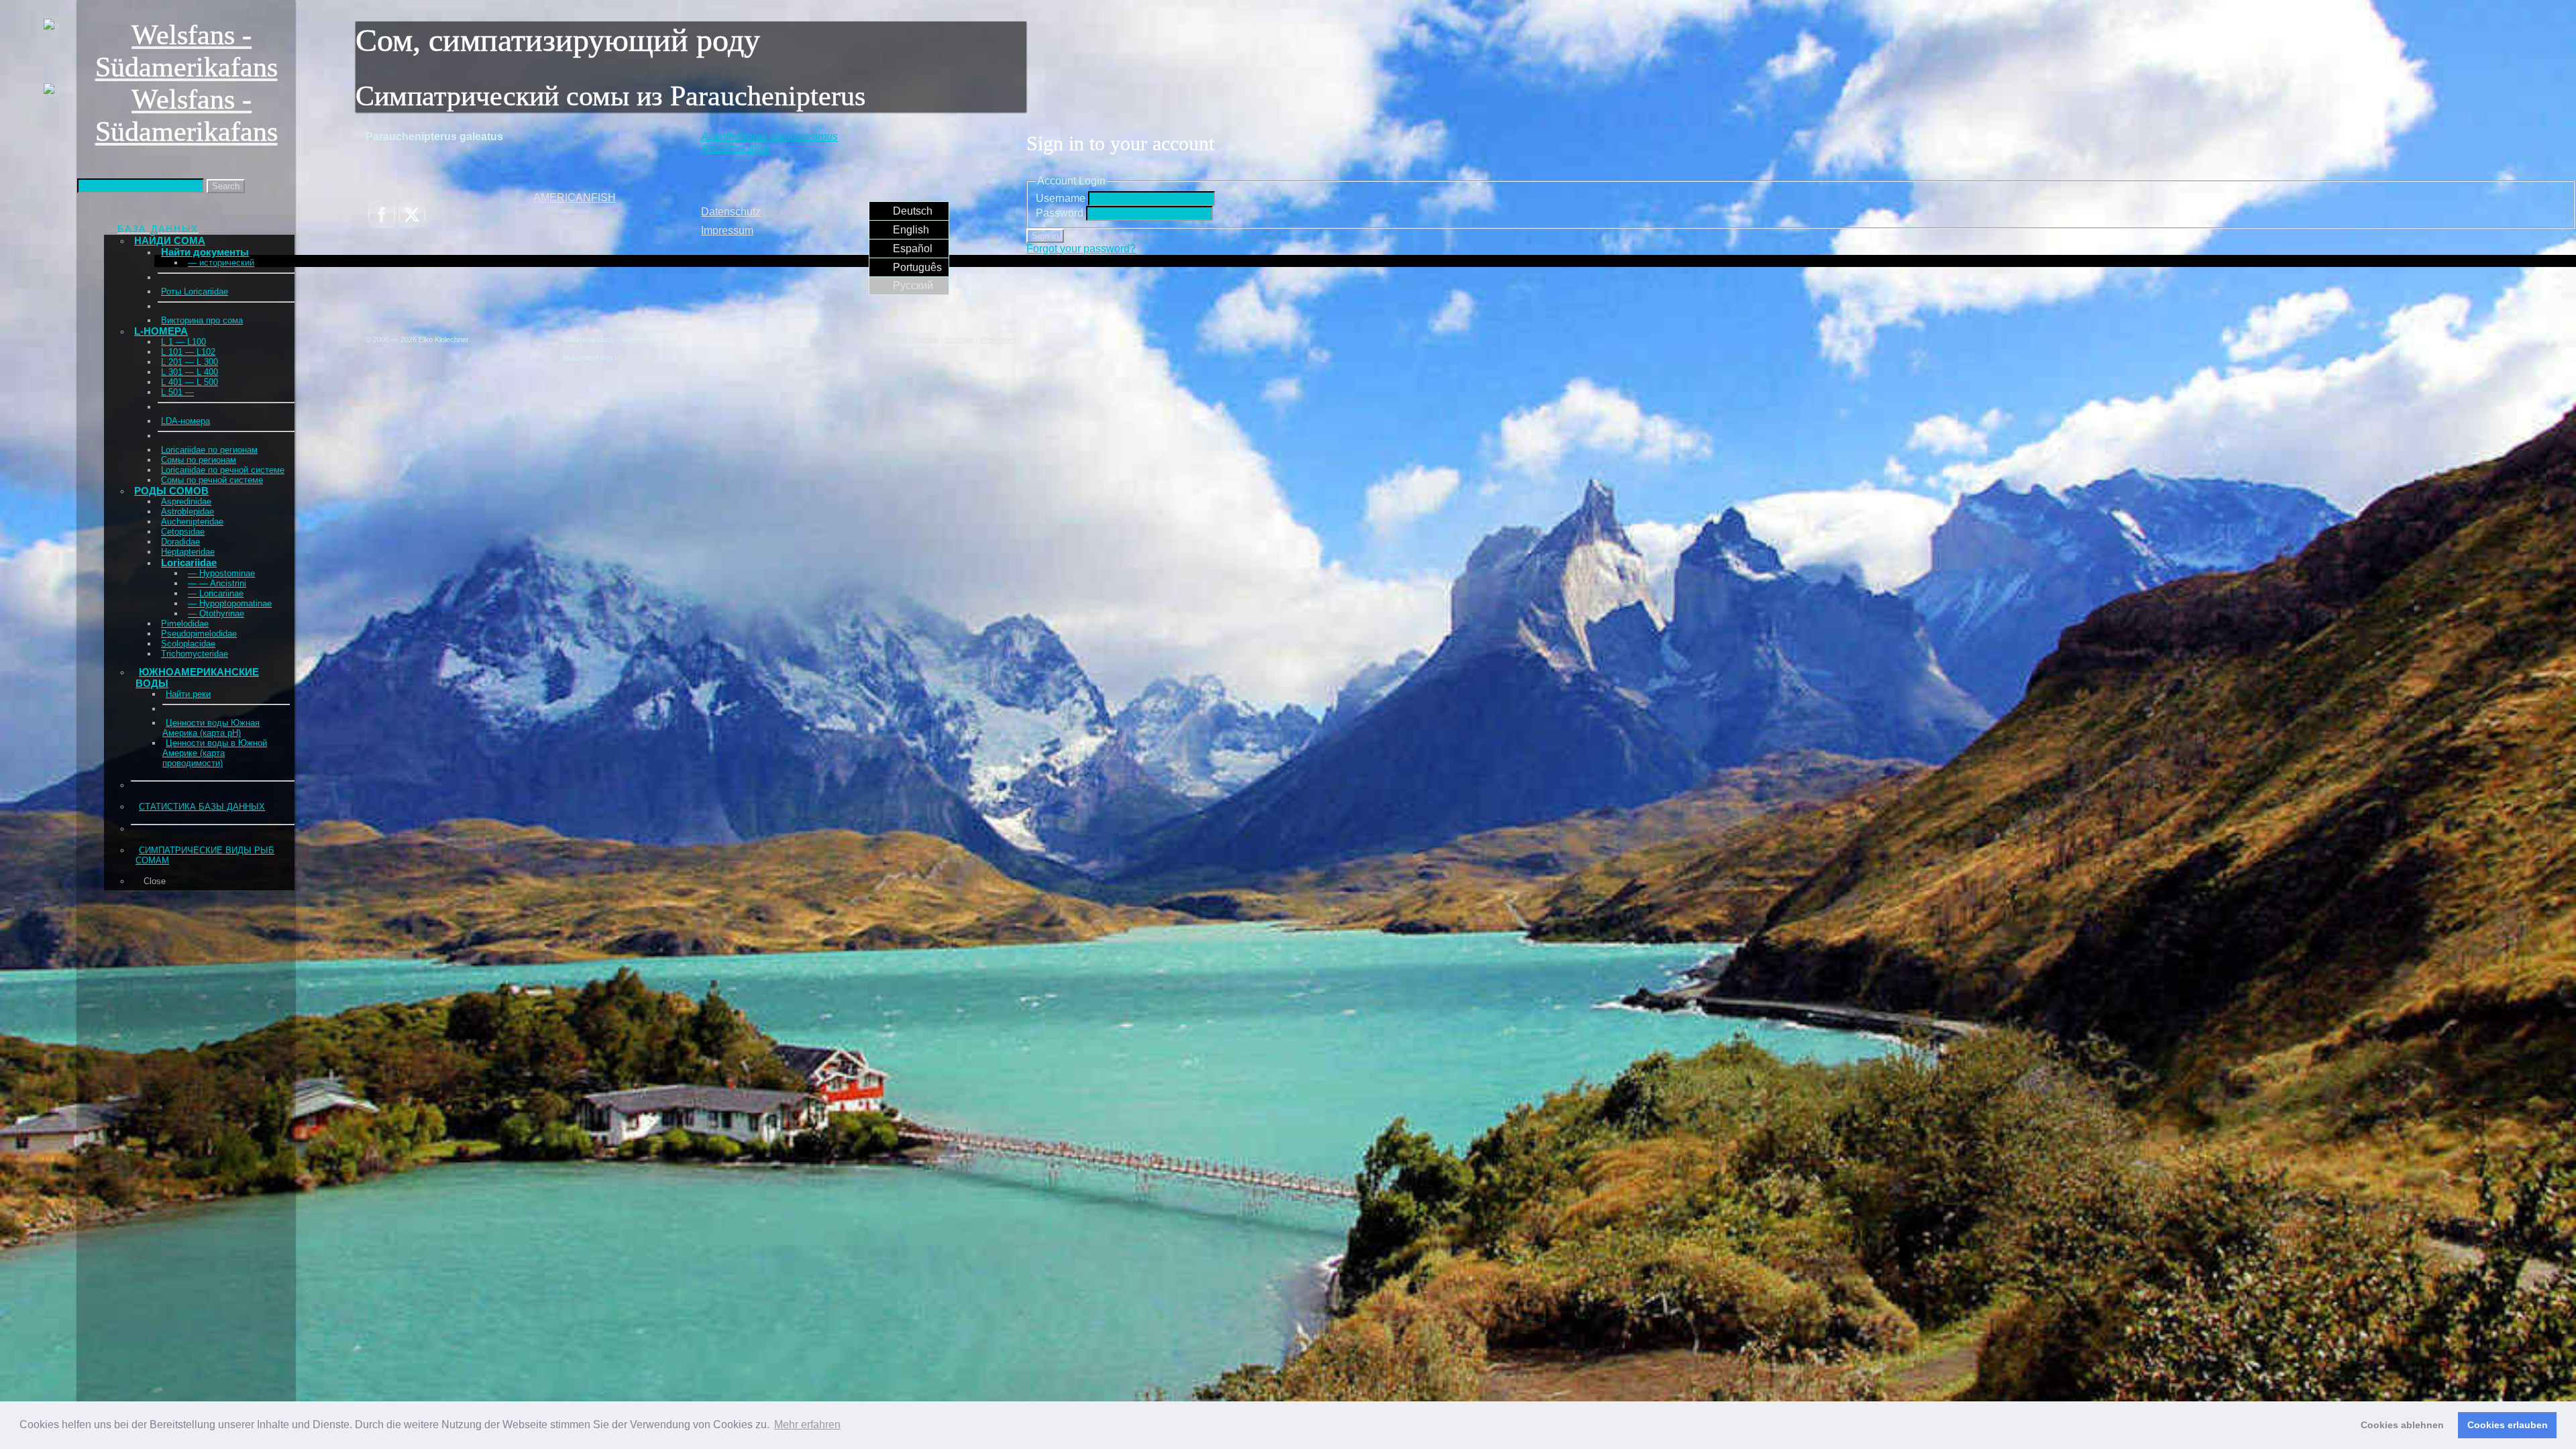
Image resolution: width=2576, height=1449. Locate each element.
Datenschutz (731, 212)
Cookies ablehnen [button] (2402, 1425)
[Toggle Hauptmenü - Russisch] (85, 204)
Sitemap (925, 339)
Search (226, 186)
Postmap (959, 339)
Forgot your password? (1081, 249)
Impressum (727, 230)
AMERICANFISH (575, 198)
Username (1061, 198)
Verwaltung (889, 339)
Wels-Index (998, 339)
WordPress (633, 358)
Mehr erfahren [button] (807, 1425)
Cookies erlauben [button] (2508, 1425)
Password (1060, 213)
